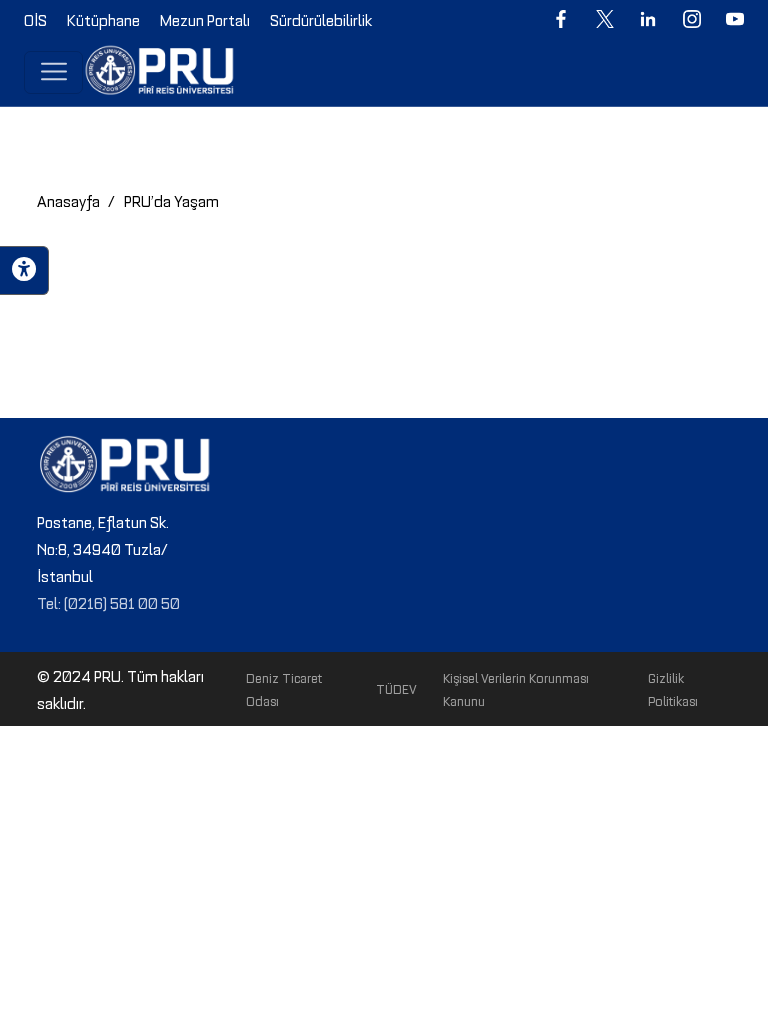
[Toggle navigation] (53, 72)
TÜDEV (396, 688)
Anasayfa (68, 200)
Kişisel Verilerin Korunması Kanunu (516, 688)
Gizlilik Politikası (673, 688)
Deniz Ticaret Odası (284, 688)
